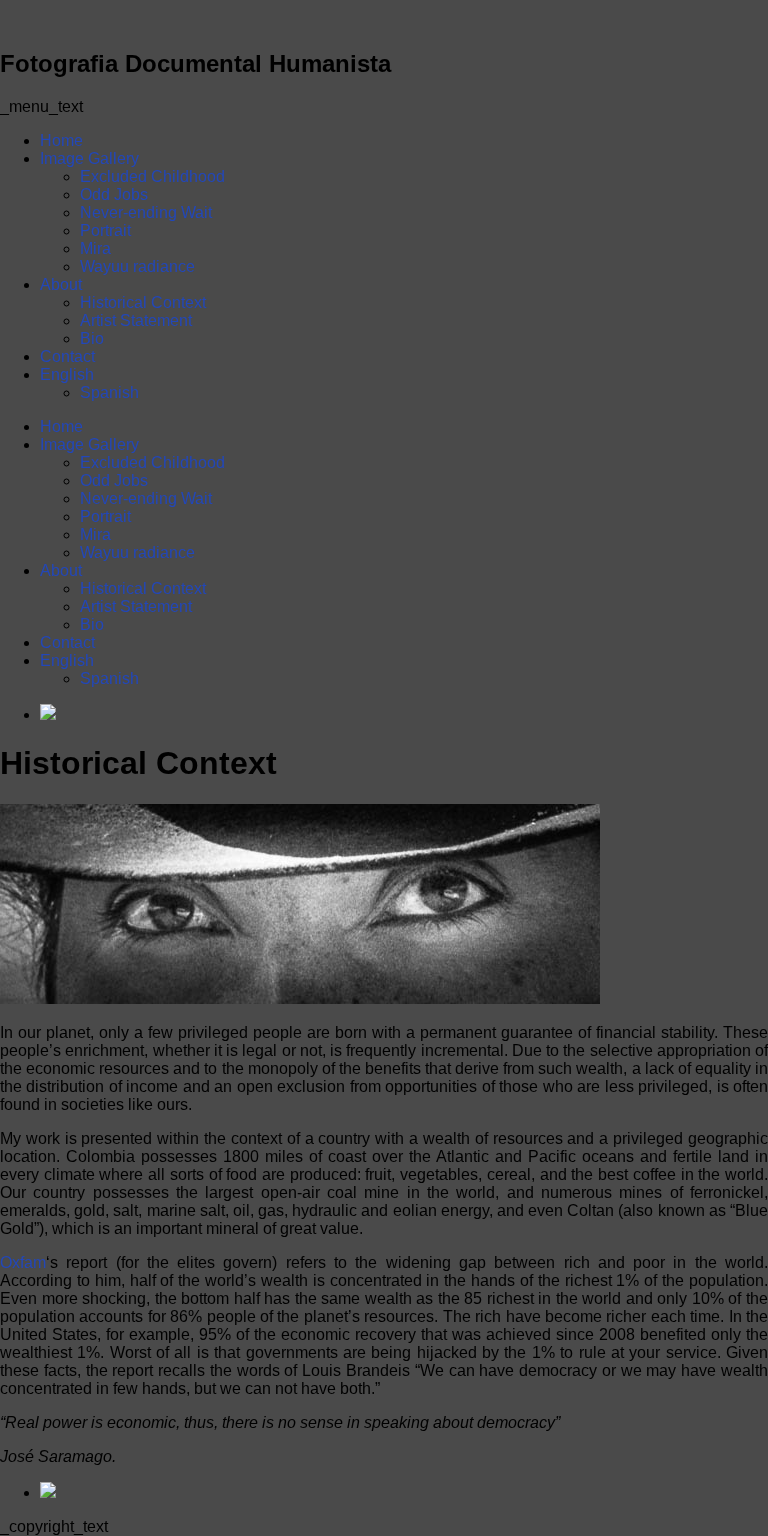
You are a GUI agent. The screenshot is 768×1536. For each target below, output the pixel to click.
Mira (95, 248)
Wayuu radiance (137, 266)
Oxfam (23, 1262)
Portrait (105, 230)
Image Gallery (89, 158)
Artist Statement (136, 320)
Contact (67, 356)
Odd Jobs (114, 194)
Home (61, 140)
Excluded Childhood (152, 176)
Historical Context (143, 302)
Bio (92, 338)
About (61, 284)
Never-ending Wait (146, 212)
